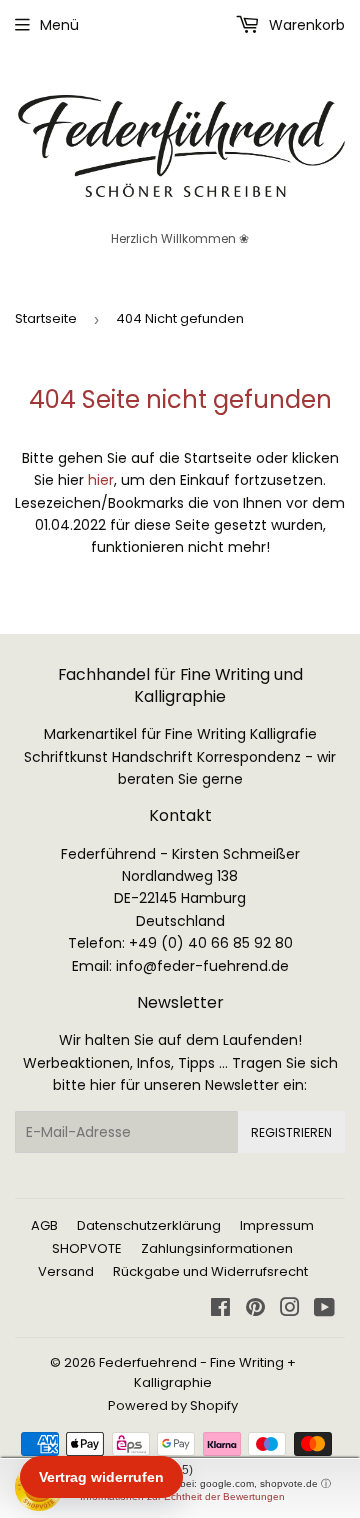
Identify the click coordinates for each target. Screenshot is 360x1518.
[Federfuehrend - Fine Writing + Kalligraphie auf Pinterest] (255, 1310)
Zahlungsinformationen (217, 1248)
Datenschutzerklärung (149, 1225)
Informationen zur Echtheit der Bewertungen (182, 1496)
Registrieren (291, 1132)
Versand (66, 1271)
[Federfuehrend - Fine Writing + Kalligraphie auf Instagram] (290, 1310)
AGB (44, 1225)
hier (101, 480)
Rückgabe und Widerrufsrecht (210, 1271)
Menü (59, 25)
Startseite (46, 318)
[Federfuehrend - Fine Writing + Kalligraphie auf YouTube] (324, 1310)
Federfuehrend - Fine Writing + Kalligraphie (197, 1373)
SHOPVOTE (87, 1248)
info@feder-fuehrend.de (202, 966)
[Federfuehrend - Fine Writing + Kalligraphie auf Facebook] (220, 1310)
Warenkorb (305, 25)
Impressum (277, 1225)
